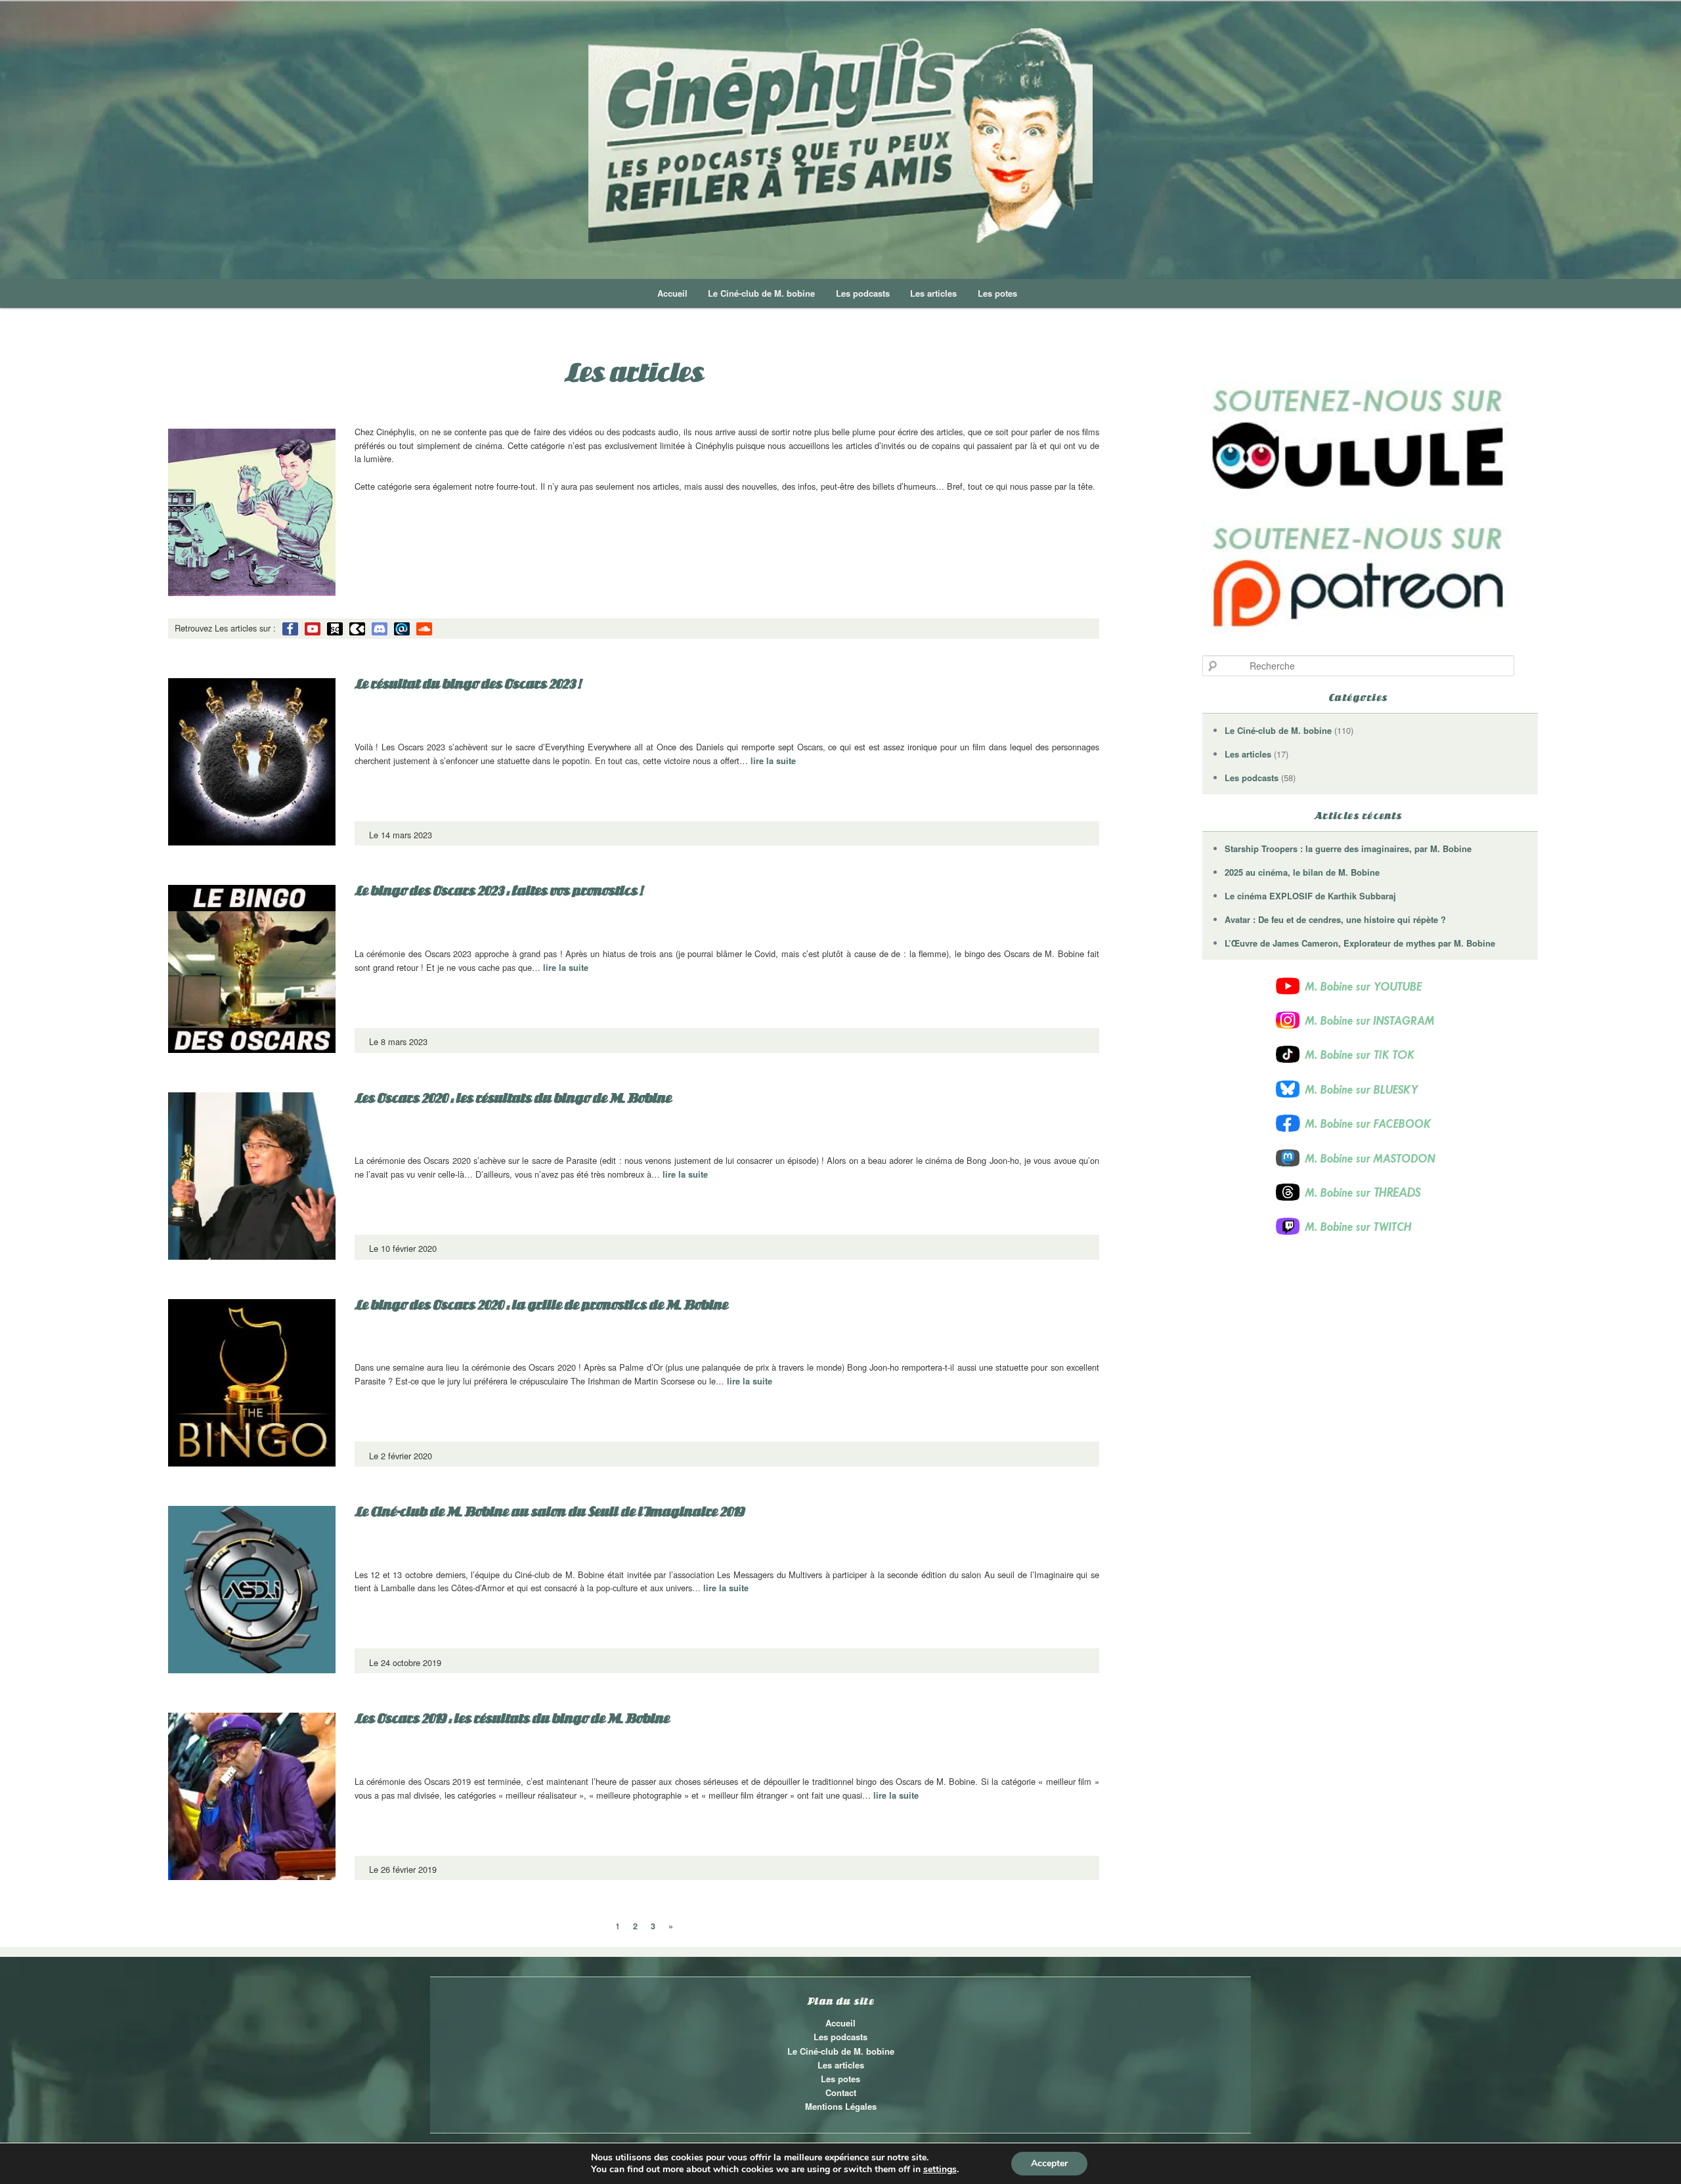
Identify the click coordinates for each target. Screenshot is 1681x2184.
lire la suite (773, 761)
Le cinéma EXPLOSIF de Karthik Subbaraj (1310, 896)
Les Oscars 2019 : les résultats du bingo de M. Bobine (512, 1719)
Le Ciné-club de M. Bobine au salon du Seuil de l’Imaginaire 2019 (549, 1512)
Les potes (997, 293)
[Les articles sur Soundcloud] (424, 629)
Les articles (933, 293)
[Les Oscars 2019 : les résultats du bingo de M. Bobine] (252, 1796)
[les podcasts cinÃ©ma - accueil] (840, 136)
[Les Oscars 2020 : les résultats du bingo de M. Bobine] (252, 1176)
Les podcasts (863, 293)
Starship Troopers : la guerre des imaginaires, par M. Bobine (1348, 848)
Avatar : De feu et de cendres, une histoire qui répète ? (1335, 919)
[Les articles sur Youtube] (313, 629)
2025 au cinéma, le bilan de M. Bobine (1302, 872)
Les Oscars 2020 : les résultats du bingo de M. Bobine (513, 1098)
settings (940, 2170)
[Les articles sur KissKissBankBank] (357, 629)
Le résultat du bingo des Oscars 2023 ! (468, 684)
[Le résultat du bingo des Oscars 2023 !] (252, 762)
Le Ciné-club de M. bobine (761, 293)
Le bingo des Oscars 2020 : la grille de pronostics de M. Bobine (541, 1305)
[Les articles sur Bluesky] (402, 629)
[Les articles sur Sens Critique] (335, 629)
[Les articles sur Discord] (380, 629)
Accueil (672, 293)
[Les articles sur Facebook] (290, 629)
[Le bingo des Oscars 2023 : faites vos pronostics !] (252, 969)
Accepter (1049, 2163)
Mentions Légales (841, 2106)
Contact (841, 2092)
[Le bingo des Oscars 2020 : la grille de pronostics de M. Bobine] (252, 1383)
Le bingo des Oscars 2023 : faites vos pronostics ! (498, 891)
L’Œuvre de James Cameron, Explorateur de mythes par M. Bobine (1360, 943)
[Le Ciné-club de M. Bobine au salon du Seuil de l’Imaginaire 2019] (252, 1590)
